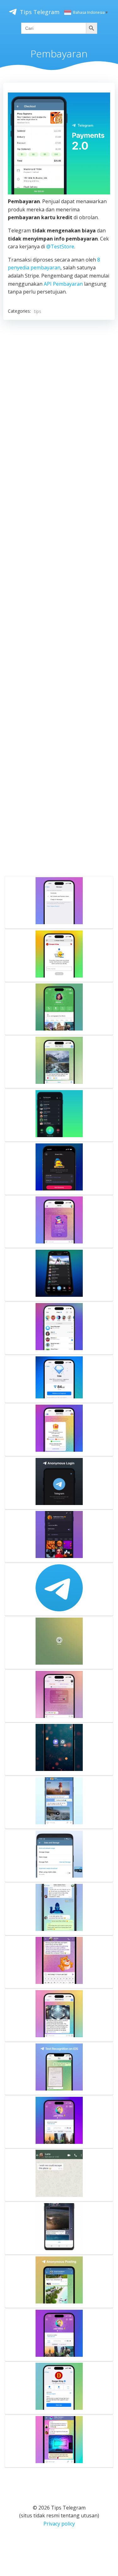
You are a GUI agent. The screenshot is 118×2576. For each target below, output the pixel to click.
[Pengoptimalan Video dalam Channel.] (59, 2015)
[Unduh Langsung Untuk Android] (59, 1749)
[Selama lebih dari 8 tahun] (59, 1589)
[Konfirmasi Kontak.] (59, 1696)
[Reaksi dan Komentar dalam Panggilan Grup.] (59, 1275)
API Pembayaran (63, 284)
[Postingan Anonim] (59, 2282)
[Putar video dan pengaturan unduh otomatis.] (59, 2228)
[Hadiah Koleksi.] (59, 1222)
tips (38, 311)
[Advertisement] (59, 596)
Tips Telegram (40, 12)
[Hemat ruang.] (59, 1802)
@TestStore (60, 246)
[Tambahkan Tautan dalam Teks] (59, 1962)
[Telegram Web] (59, 1643)
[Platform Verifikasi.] (59, 956)
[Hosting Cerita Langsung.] (59, 1169)
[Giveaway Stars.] (59, 1430)
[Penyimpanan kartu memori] (59, 1856)
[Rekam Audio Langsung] (59, 1115)
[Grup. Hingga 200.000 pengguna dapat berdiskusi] (59, 1909)
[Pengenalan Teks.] (59, 2069)
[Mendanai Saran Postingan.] (59, 1379)
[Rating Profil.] (59, 2122)
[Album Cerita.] (59, 2335)
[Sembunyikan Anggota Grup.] (59, 2441)
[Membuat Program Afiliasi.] (59, 2388)
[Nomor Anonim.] (59, 1483)
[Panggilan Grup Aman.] (59, 1009)
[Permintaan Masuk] (59, 1536)
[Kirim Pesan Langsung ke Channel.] (59, 1062)
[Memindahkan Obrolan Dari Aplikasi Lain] (59, 2175)
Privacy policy (59, 2524)
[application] (59, 143)
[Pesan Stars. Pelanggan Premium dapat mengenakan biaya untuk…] (59, 902)
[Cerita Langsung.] (59, 1328)
